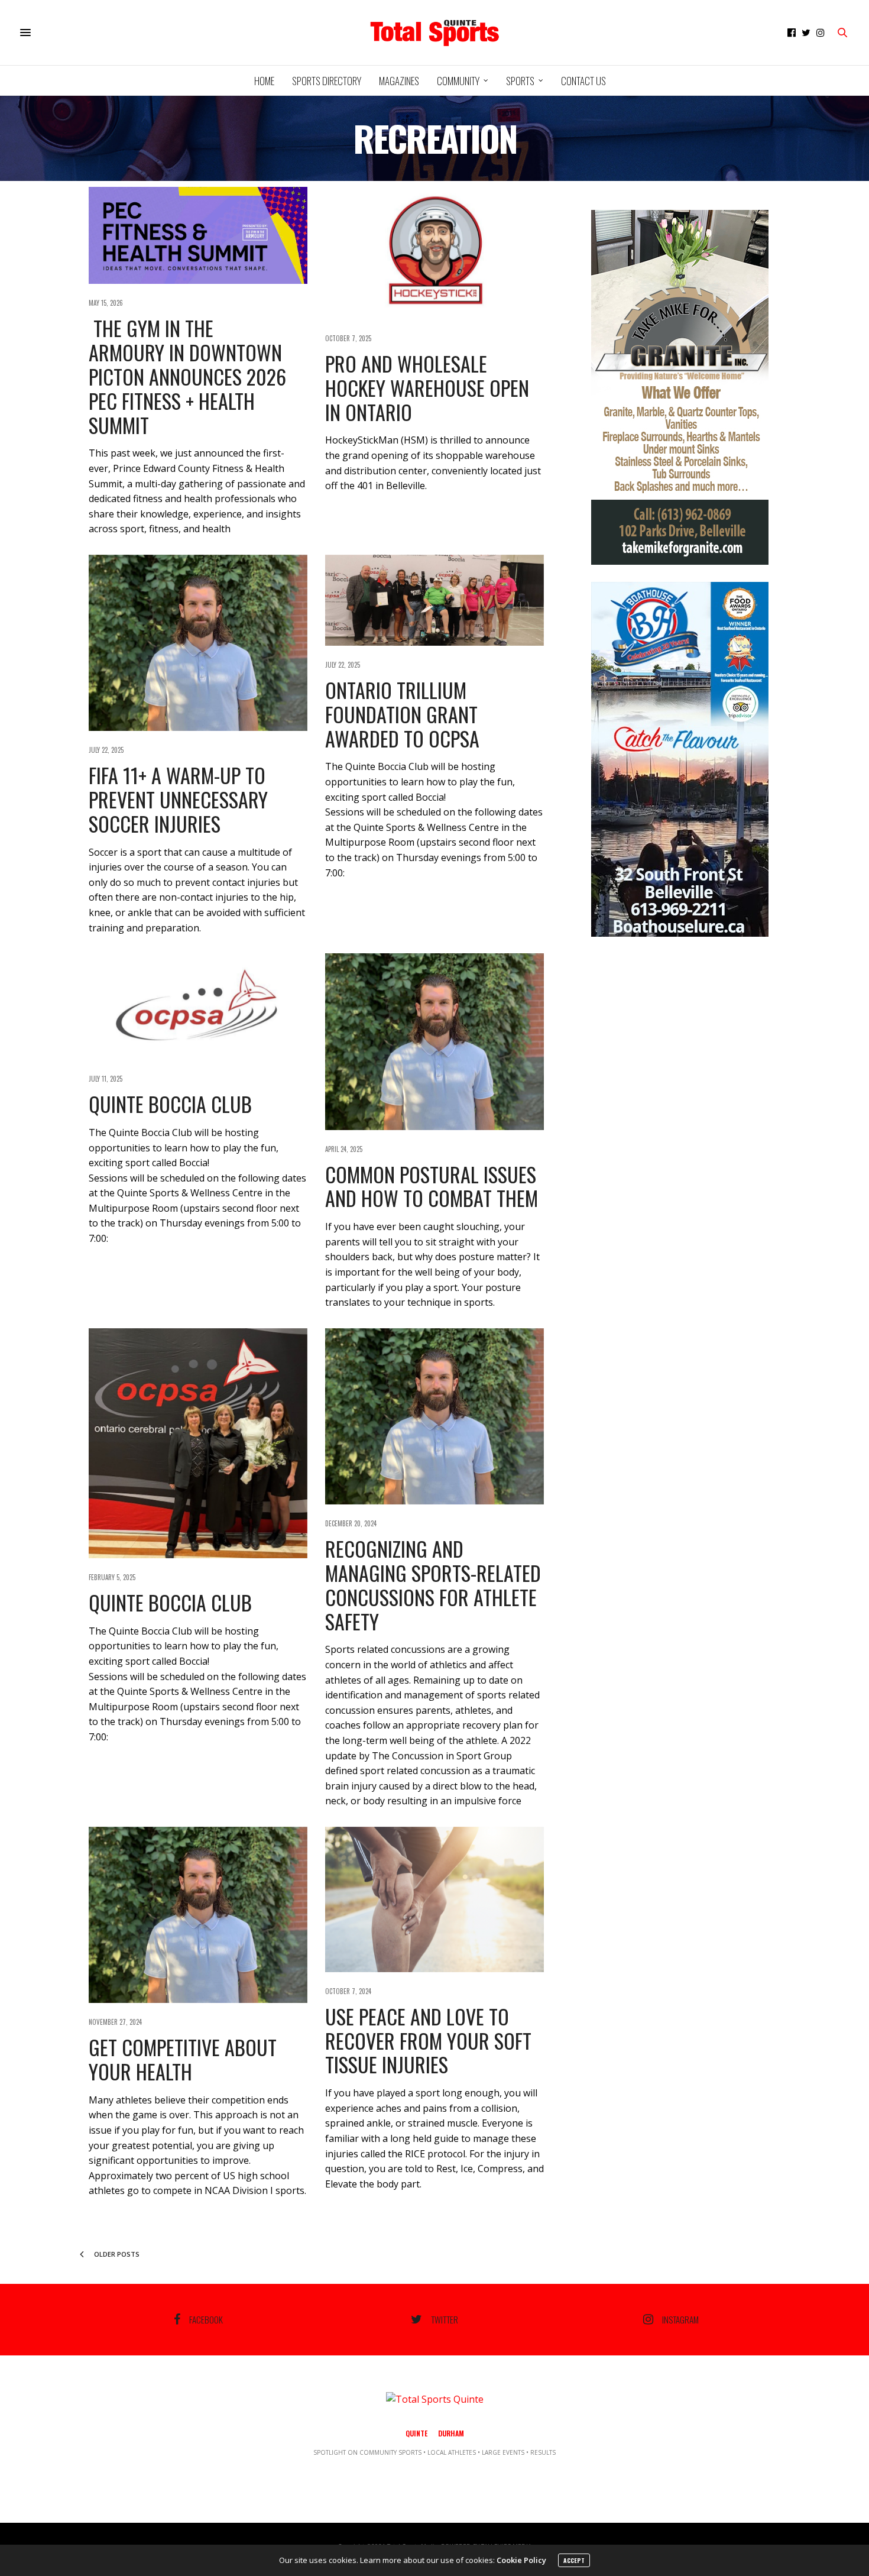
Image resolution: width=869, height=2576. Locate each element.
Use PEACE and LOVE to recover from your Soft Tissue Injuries (428, 2041)
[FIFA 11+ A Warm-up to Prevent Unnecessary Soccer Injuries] (198, 643)
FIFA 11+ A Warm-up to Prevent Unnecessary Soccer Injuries (178, 799)
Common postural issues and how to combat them (432, 1186)
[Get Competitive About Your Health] (198, 1915)
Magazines (399, 81)
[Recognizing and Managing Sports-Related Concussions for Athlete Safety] (434, 1416)
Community (458, 81)
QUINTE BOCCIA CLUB (170, 1104)
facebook (206, 2319)
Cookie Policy (521, 2560)
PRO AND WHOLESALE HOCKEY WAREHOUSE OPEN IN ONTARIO (427, 388)
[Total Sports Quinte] (434, 33)
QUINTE (416, 2433)
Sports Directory (327, 81)
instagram (680, 2319)
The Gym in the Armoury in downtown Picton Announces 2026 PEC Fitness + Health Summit (187, 376)
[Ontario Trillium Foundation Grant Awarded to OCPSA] (434, 600)
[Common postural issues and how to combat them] (434, 1041)
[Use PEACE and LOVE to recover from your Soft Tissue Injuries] (434, 1899)
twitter (445, 2319)
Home (264, 81)
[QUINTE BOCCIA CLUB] (198, 1007)
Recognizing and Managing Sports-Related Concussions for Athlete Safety (433, 1585)
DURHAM (451, 2433)
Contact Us (583, 81)
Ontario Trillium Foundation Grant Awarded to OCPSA (402, 714)
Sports (520, 81)
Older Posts (116, 2254)
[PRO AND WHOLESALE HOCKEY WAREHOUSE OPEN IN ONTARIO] (434, 253)
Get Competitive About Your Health (183, 2059)
